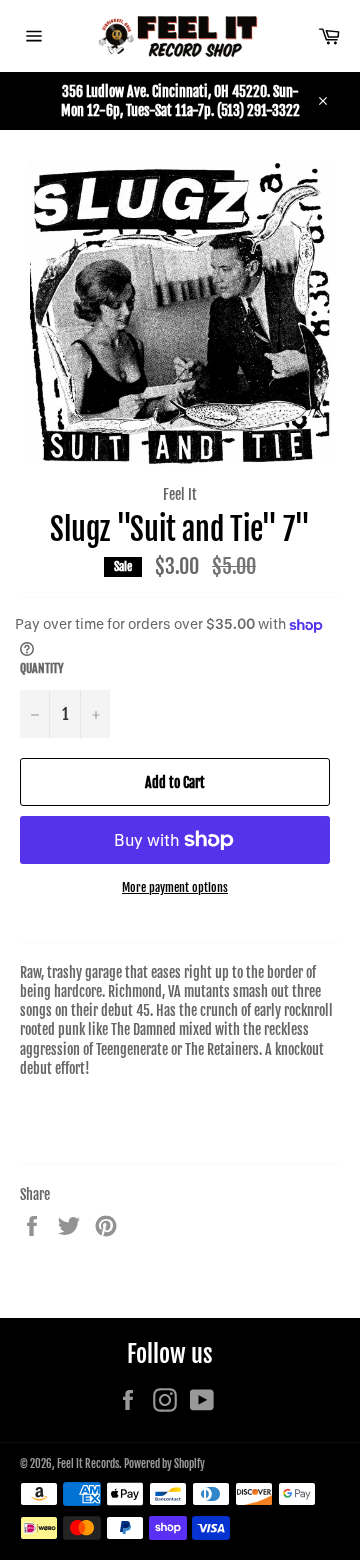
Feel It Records (88, 1464)
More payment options (175, 887)
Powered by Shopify (164, 1464)
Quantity (42, 668)
